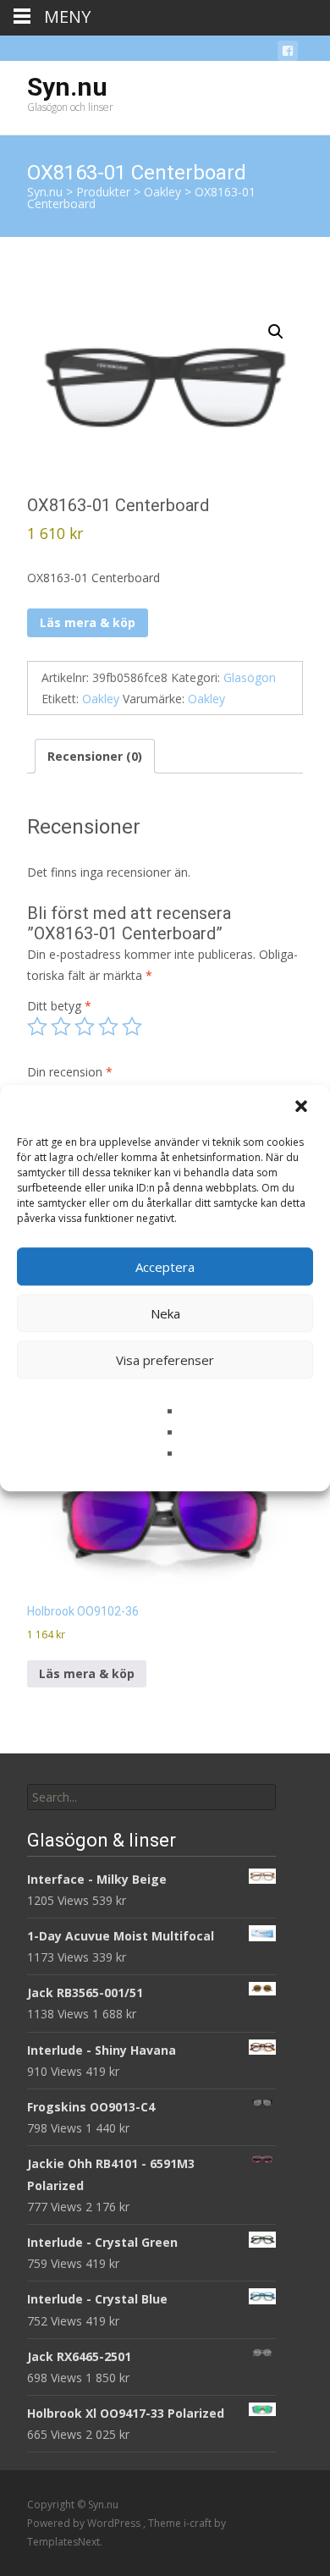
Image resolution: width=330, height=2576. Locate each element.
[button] (303, 1108)
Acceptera (165, 1267)
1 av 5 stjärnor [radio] (37, 1027)
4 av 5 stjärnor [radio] (108, 1027)
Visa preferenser (165, 1360)
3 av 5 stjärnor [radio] (85, 1027)
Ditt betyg (59, 1006)
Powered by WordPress (85, 2523)
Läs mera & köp (88, 622)
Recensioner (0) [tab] (95, 756)
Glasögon (250, 677)
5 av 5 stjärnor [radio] (132, 1027)
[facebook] (288, 54)
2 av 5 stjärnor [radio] (61, 1027)
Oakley (101, 699)
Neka (165, 1313)
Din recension (70, 1072)
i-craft (199, 2523)
